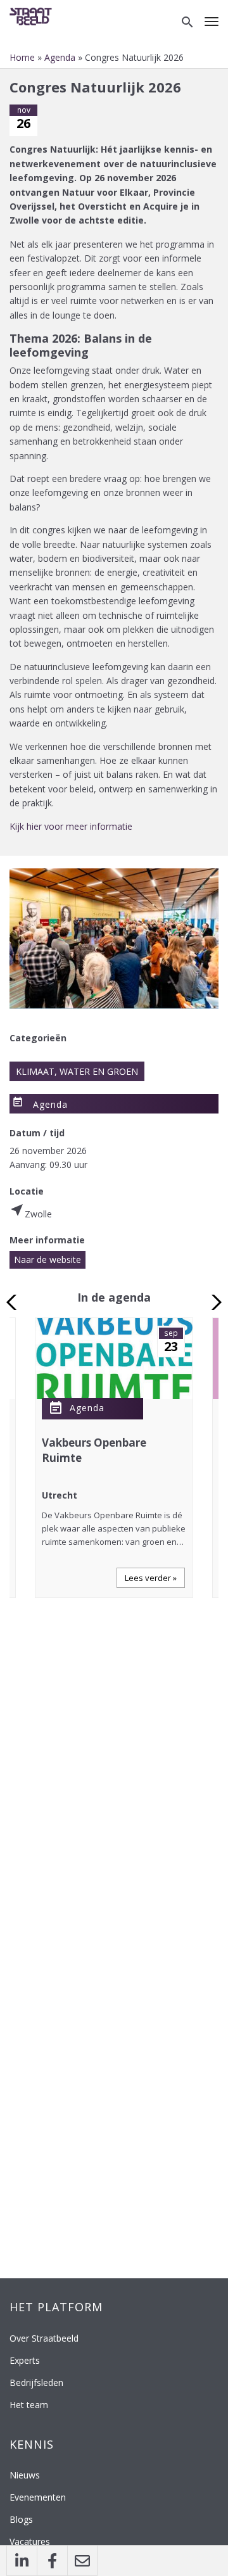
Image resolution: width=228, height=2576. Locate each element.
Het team (29, 2405)
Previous (15, 1302)
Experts (25, 2360)
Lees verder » (151, 1578)
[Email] (82, 2561)
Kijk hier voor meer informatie (71, 826)
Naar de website (47, 1259)
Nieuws (25, 2475)
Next (213, 1302)
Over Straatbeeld (44, 2338)
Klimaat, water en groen (77, 1071)
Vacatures (30, 2541)
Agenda (60, 57)
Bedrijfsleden (36, 2382)
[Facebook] (52, 2561)
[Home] (33, 16)
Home (22, 57)
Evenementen (38, 2497)
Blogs (21, 2519)
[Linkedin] (22, 2561)
